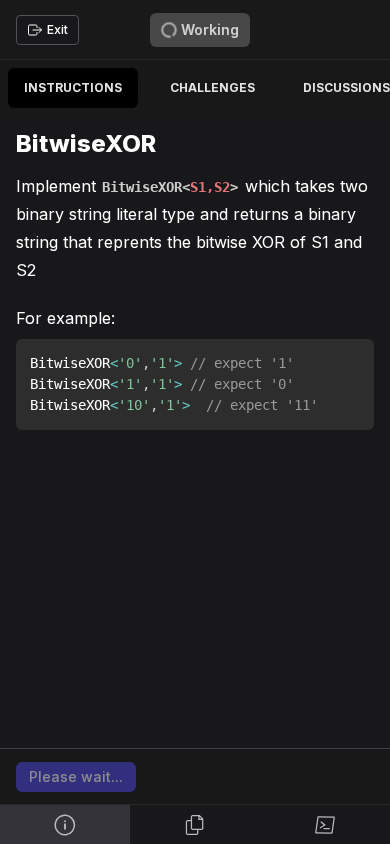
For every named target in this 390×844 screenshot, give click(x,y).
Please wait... (76, 776)
